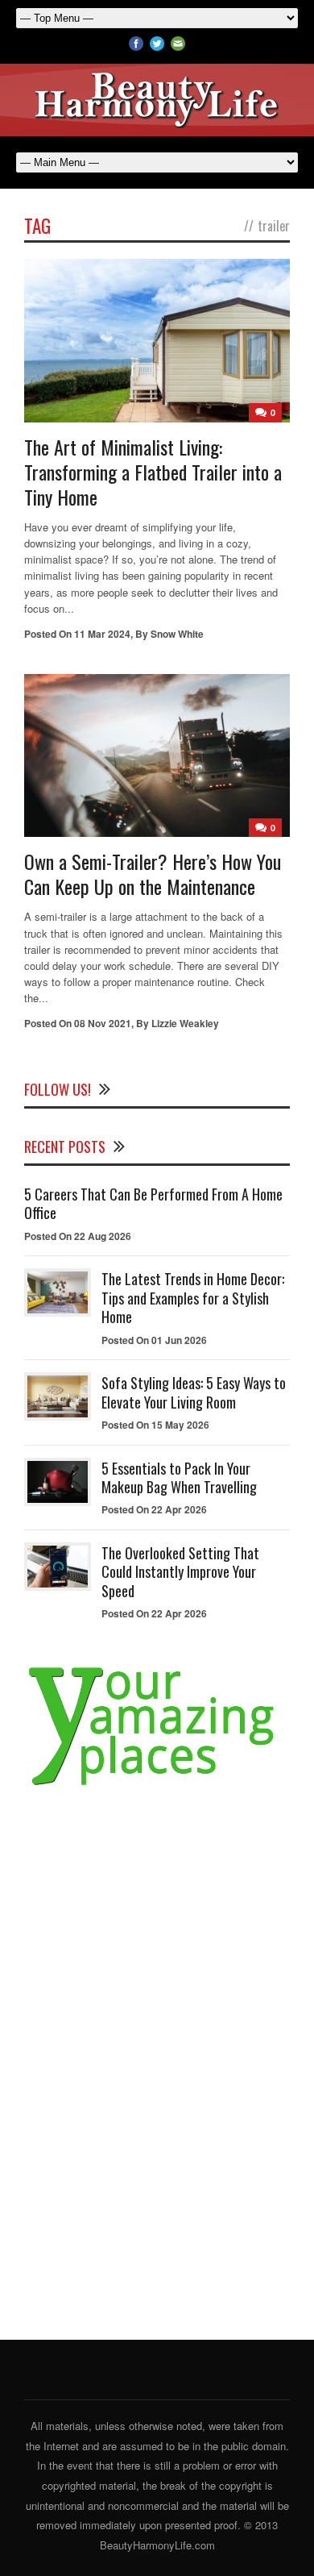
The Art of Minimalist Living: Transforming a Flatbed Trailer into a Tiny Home (153, 472)
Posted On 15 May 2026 (155, 1425)
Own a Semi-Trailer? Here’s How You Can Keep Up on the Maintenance (153, 874)
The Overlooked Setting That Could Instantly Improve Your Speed (180, 1572)
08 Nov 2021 (103, 1023)
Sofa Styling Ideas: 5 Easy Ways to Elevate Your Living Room (194, 1392)
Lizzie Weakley (185, 1023)
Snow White (177, 634)
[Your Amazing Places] (157, 1785)
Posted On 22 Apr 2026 (154, 1509)
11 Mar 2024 (102, 634)
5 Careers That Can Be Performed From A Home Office (153, 1203)
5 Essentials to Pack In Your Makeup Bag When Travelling (179, 1477)
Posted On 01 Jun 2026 (154, 1340)
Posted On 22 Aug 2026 (78, 1236)
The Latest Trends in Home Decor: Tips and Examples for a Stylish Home (193, 1298)
